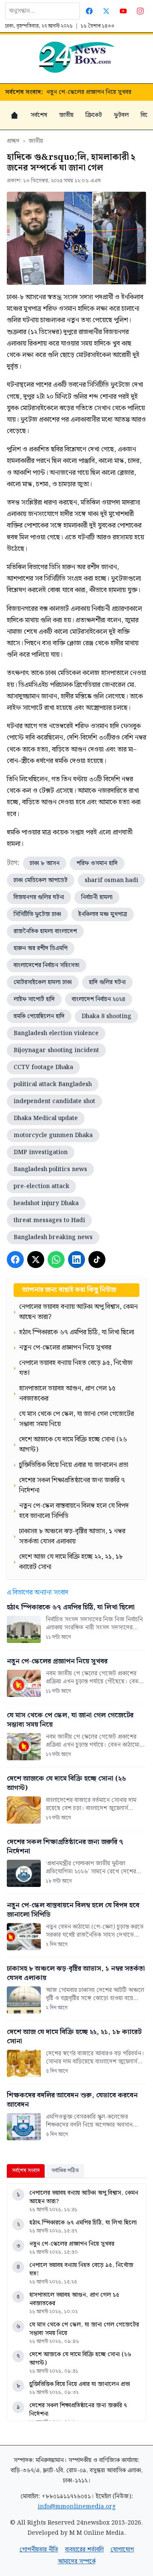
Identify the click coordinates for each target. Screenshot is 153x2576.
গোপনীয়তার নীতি (39, 2550)
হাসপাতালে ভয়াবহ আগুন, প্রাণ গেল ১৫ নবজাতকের (74, 2299)
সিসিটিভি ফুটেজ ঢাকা (37, 914)
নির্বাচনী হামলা (97, 897)
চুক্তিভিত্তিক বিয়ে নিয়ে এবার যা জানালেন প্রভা (80, 2384)
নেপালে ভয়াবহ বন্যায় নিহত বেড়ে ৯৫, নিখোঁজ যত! (81, 2270)
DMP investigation (41, 1152)
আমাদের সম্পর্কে (77, 2562)
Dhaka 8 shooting (106, 1016)
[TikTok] (97, 1260)
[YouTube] (123, 11)
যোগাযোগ (122, 2550)
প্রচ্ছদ (13, 141)
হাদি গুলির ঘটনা (107, 982)
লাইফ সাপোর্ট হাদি (34, 999)
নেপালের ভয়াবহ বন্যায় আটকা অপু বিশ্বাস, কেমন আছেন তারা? (84, 2197)
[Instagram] (140, 11)
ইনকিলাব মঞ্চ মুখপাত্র (103, 914)
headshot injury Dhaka (46, 1203)
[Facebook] (89, 11)
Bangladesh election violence (56, 1033)
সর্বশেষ (39, 115)
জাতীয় (66, 115)
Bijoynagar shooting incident (56, 1050)
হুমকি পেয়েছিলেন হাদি (39, 1016)
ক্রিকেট (94, 115)
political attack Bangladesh (53, 1084)
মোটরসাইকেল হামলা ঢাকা (43, 982)
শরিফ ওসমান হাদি (97, 863)
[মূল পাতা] (14, 115)
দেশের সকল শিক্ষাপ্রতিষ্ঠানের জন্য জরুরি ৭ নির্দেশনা (78, 2410)
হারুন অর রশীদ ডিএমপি (41, 948)
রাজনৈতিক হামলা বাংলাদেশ (45, 931)
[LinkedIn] (76, 1260)
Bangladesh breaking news (53, 1237)
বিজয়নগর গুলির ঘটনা (39, 897)
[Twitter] (106, 11)
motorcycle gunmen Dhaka (53, 1135)
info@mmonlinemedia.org (77, 2507)
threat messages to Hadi (49, 1220)
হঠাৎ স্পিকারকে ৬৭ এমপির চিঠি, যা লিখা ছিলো (83, 2223)
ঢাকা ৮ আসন (45, 863)
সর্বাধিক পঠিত (65, 2171)
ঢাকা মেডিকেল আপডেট (41, 880)
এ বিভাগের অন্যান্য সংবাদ (38, 1593)
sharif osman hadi (111, 880)
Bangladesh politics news (50, 1169)
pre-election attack (41, 1186)
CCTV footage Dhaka (43, 1067)
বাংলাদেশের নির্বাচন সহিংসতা (47, 965)
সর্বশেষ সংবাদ (26, 2171)
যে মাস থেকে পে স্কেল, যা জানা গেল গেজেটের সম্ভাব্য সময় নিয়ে (84, 2329)
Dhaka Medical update (46, 1118)
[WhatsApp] (56, 1260)
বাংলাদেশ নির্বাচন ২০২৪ (99, 999)
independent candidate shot (54, 1101)
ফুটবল (121, 115)
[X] (36, 1260)
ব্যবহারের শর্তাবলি (84, 2550)
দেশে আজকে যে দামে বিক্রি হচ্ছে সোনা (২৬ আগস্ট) (80, 2359)
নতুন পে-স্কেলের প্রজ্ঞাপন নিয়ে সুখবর (89, 92)
